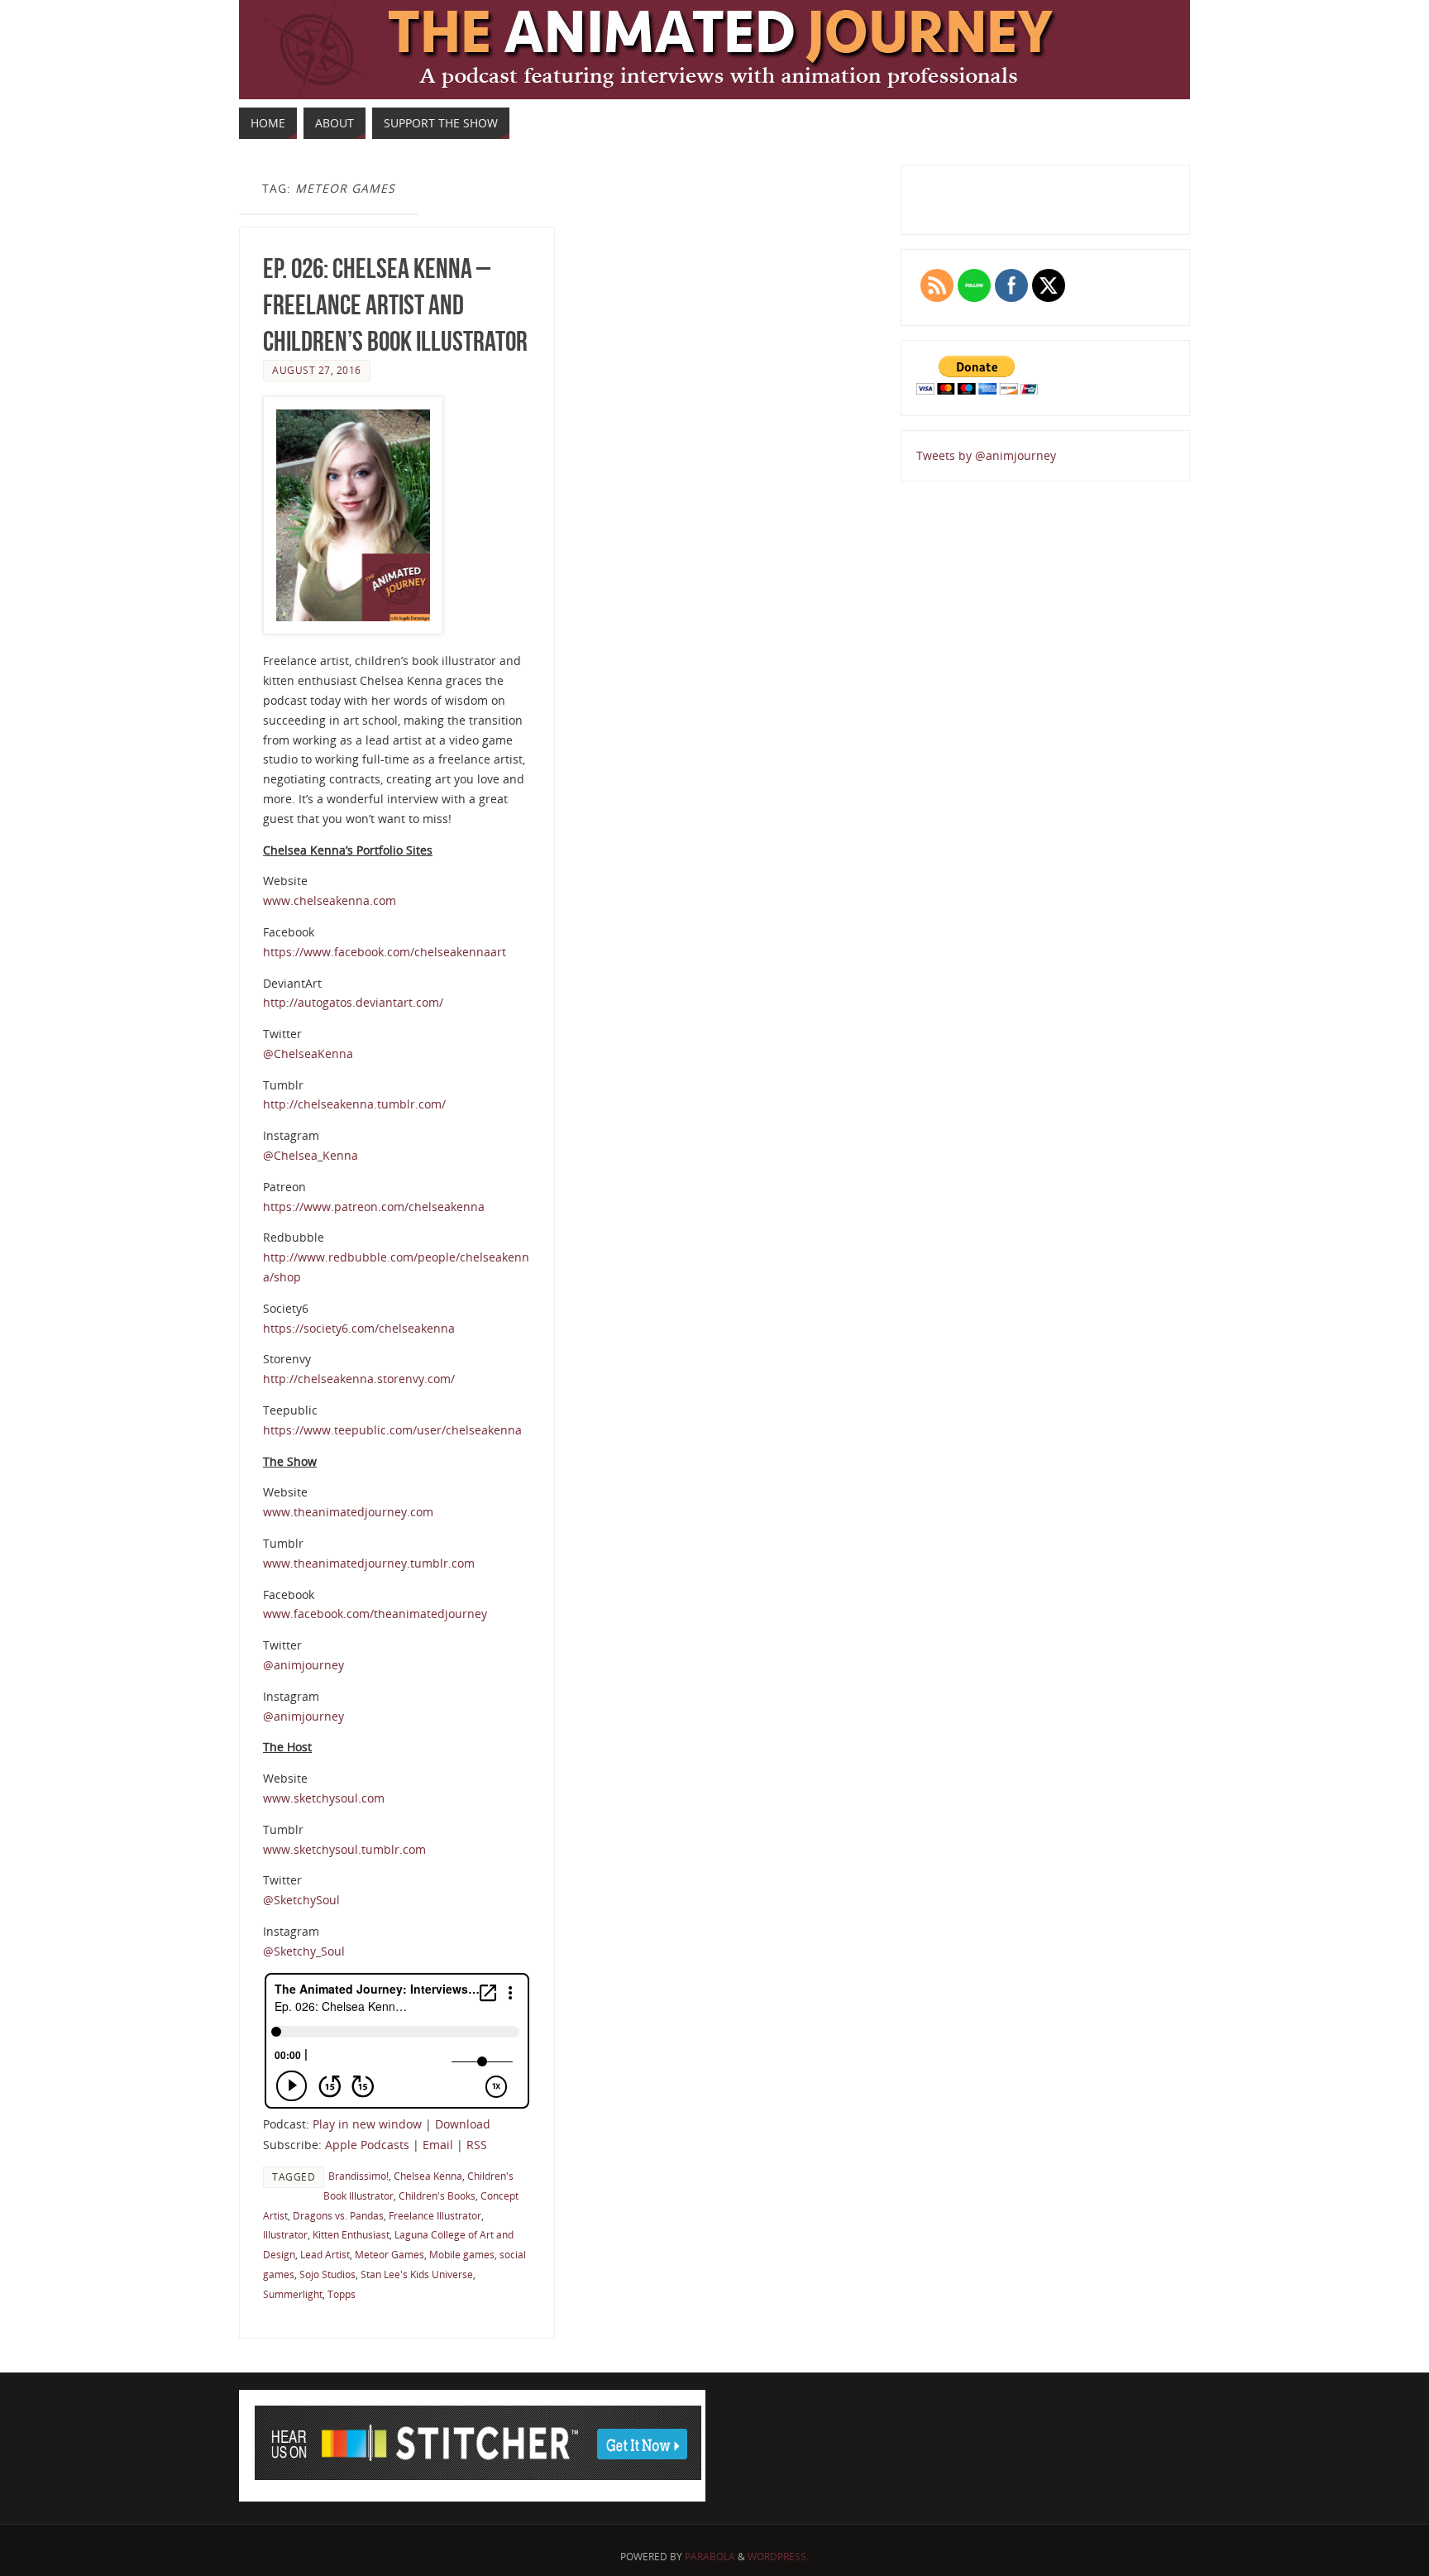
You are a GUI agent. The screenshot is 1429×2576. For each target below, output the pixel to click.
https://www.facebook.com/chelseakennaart (385, 952)
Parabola (710, 2557)
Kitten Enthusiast (351, 2234)
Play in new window (367, 2124)
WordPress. (778, 2557)
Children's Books (437, 2195)
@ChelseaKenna (308, 1053)
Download (463, 2124)
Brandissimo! (358, 2176)
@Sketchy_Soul (304, 1951)
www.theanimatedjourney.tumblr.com (369, 1563)
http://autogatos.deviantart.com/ (353, 1002)
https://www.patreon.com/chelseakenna (374, 1207)
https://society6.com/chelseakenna (359, 1328)
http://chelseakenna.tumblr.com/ (354, 1104)
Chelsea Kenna (428, 2176)
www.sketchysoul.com (324, 1798)
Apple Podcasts (367, 2145)
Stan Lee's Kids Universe (417, 2274)
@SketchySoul (301, 1900)
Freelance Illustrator (435, 2215)
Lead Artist (325, 2254)
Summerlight (293, 2294)
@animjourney (303, 1665)
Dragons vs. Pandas (338, 2215)
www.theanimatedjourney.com (348, 1512)
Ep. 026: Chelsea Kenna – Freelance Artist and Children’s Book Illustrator (395, 305)
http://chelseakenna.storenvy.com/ (359, 1379)
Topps (342, 2294)
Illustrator (285, 2234)
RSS (477, 2145)
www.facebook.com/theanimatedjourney (375, 1614)
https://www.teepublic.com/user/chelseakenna (392, 1430)
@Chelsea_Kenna (311, 1155)
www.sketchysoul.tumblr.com (344, 1849)
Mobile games (462, 2254)
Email (438, 2145)
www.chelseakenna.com (330, 900)
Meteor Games (390, 2254)
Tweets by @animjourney (986, 455)
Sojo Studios (327, 2274)
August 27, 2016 (317, 370)
